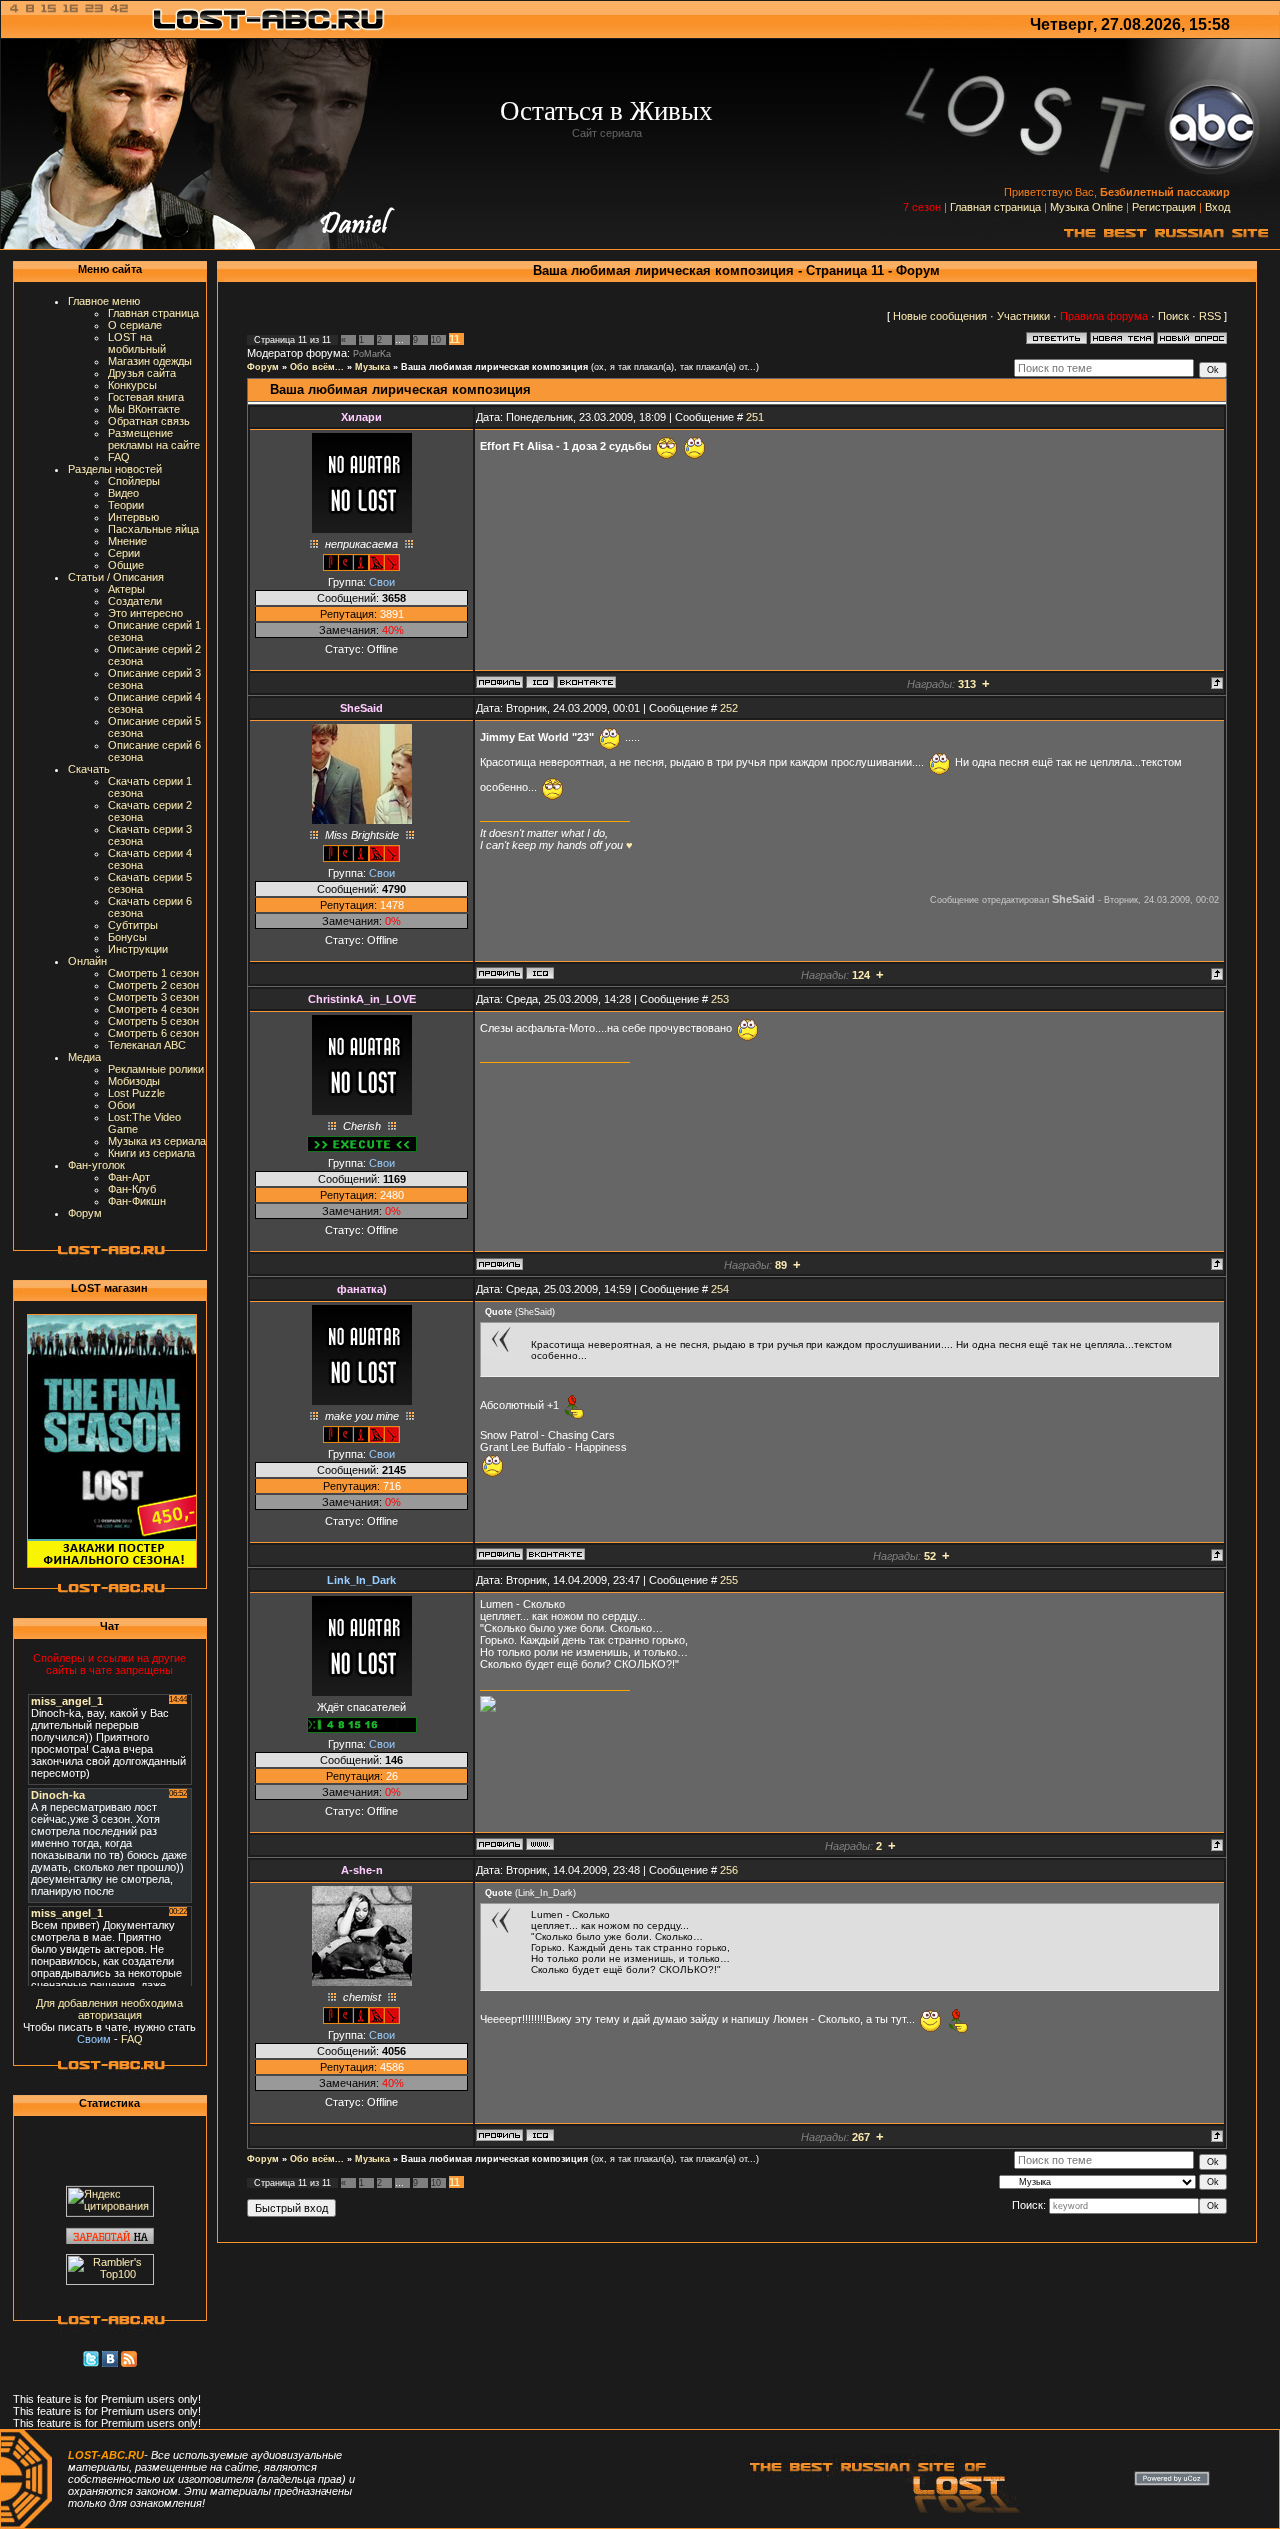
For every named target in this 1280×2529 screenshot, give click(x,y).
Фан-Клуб (132, 1189)
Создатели (135, 601)
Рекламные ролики (156, 1069)
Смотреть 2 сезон (153, 985)
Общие (126, 565)
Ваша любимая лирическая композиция (494, 367)
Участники (1023, 316)
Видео (123, 493)
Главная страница (995, 207)
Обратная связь (149, 421)
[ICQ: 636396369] (540, 2135)
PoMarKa (372, 354)
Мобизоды (134, 1081)
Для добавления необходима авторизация (109, 2009)
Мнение (127, 541)
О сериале (135, 325)
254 (720, 1289)
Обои (121, 1105)
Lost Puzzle (136, 1093)
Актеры (126, 589)
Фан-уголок (96, 1165)
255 (729, 1580)
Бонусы (127, 937)
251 (755, 417)
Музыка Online (1086, 207)
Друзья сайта (142, 373)
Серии (124, 553)
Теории (126, 505)
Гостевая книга (146, 397)
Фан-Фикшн (137, 1201)
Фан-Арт (129, 1177)
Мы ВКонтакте (144, 409)
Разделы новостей (115, 469)
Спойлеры (134, 481)
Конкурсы (132, 385)
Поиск (1173, 316)
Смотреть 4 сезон (153, 1009)
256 (729, 1870)
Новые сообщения (940, 316)
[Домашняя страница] (540, 1844)
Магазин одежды (150, 361)
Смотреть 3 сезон (153, 997)
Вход (1217, 207)
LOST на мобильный (137, 343)
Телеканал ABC (147, 1045)
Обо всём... (317, 367)
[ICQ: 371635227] (540, 973)
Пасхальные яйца (153, 529)
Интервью (133, 517)
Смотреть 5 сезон (153, 1021)
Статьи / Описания (116, 577)
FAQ (119, 457)
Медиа (84, 1057)
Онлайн (87, 961)
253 (720, 999)
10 (436, 340)
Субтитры (133, 925)
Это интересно (145, 613)
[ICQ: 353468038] (540, 682)
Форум (85, 1213)
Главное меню (104, 301)
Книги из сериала (151, 1153)
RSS (1210, 316)
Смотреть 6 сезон (153, 1033)
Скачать (89, 769)
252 (729, 708)
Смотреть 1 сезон (153, 973)
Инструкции (138, 949)
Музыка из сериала (157, 1141)
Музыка (372, 367)
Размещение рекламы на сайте (154, 439)
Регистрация (1164, 207)
